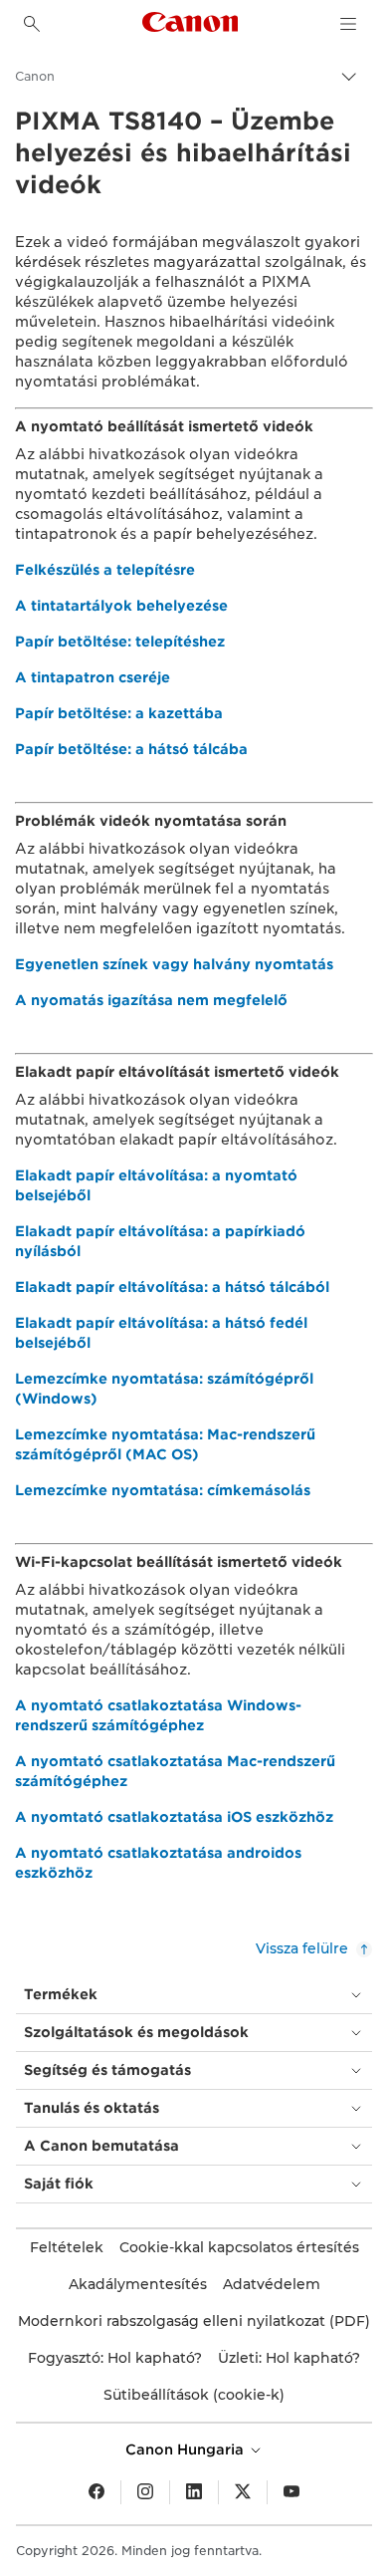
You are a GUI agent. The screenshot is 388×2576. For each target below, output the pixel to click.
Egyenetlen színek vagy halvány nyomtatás (174, 964)
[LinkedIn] (194, 2492)
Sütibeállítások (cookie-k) (194, 2395)
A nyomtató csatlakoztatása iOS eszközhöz (174, 1817)
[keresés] (32, 24)
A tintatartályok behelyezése (121, 606)
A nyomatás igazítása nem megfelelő (151, 1000)
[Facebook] (97, 2492)
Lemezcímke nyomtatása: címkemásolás (163, 1490)
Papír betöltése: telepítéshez (120, 642)
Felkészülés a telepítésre (105, 570)
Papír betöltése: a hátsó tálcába (131, 749)
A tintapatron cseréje (93, 677)
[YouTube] (291, 2492)
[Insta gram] (145, 2492)
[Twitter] (243, 2492)
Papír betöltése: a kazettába (119, 713)
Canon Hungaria (187, 2449)
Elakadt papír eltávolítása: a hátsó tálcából (172, 1287)
